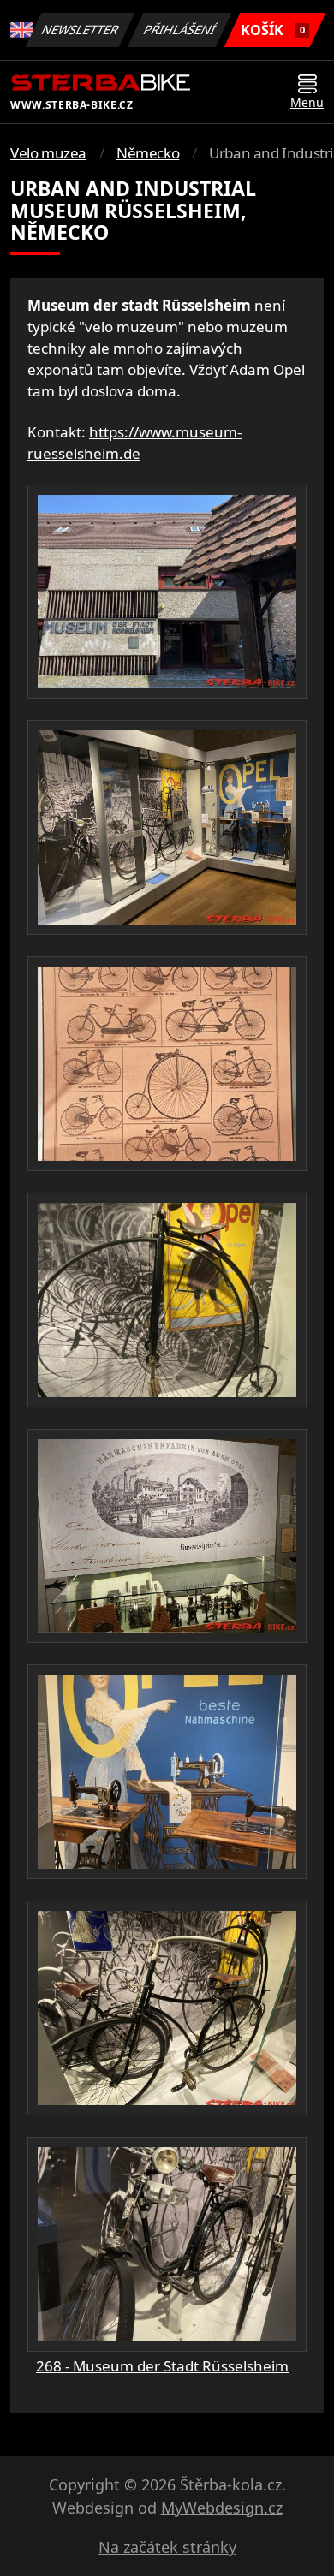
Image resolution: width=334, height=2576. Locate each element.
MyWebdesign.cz (222, 2508)
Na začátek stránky (167, 2547)
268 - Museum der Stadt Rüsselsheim (162, 2366)
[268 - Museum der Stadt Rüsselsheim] (167, 592)
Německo (148, 153)
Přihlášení (180, 30)
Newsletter (81, 30)
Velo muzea (48, 153)
